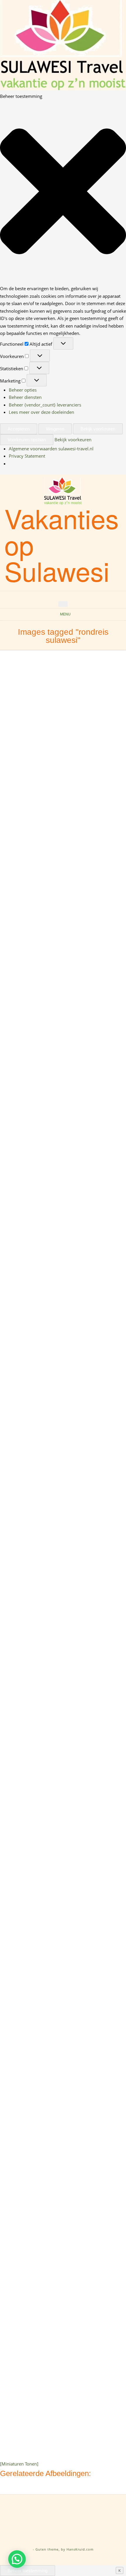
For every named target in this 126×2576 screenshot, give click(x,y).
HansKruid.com (80, 2549)
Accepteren (19, 429)
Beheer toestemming (28, 2571)
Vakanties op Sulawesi (62, 544)
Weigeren (55, 429)
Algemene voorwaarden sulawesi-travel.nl (51, 449)
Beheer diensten (25, 397)
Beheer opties (23, 390)
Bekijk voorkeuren (98, 429)
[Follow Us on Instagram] (70, 596)
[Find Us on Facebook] (63, 596)
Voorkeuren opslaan (27, 440)
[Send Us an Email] (56, 596)
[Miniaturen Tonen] (19, 2464)
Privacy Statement (27, 456)
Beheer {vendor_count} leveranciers (45, 405)
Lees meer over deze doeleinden (41, 412)
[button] (63, 192)
